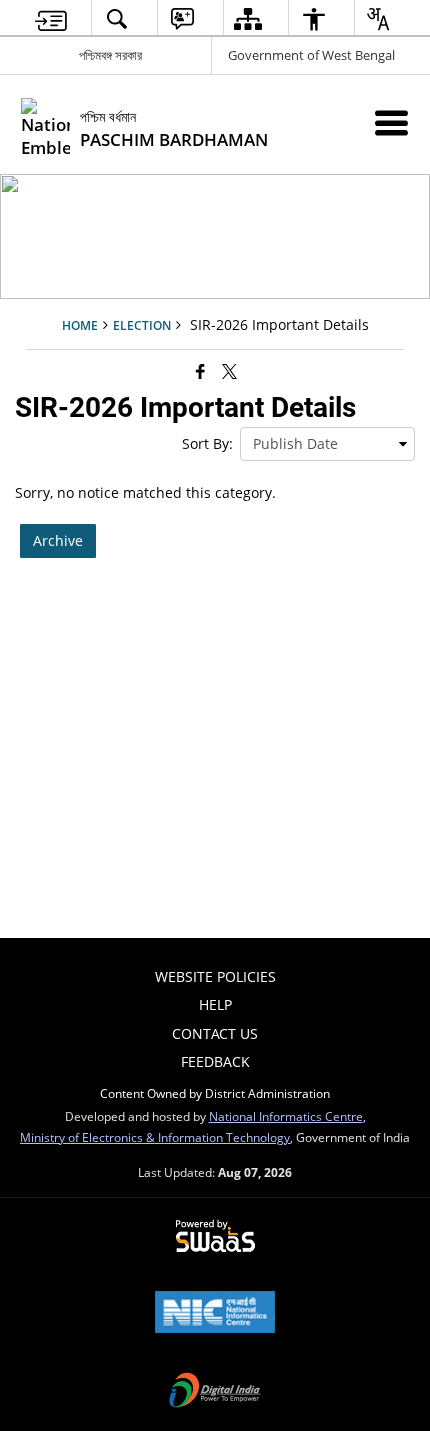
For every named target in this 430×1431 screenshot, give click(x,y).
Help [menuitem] (215, 1004)
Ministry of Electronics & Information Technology (155, 1137)
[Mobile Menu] (391, 122)
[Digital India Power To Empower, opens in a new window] (215, 1392)
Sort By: (207, 443)
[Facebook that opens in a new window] (200, 371)
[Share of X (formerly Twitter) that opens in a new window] (229, 371)
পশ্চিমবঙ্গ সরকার (110, 55)
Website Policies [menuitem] (215, 976)
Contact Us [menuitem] (215, 1033)
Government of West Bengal (311, 55)
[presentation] (327, 444)
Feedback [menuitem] (215, 1061)
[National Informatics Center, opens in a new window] (215, 1314)
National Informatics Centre (286, 1116)
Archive (58, 540)
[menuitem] (51, 18)
